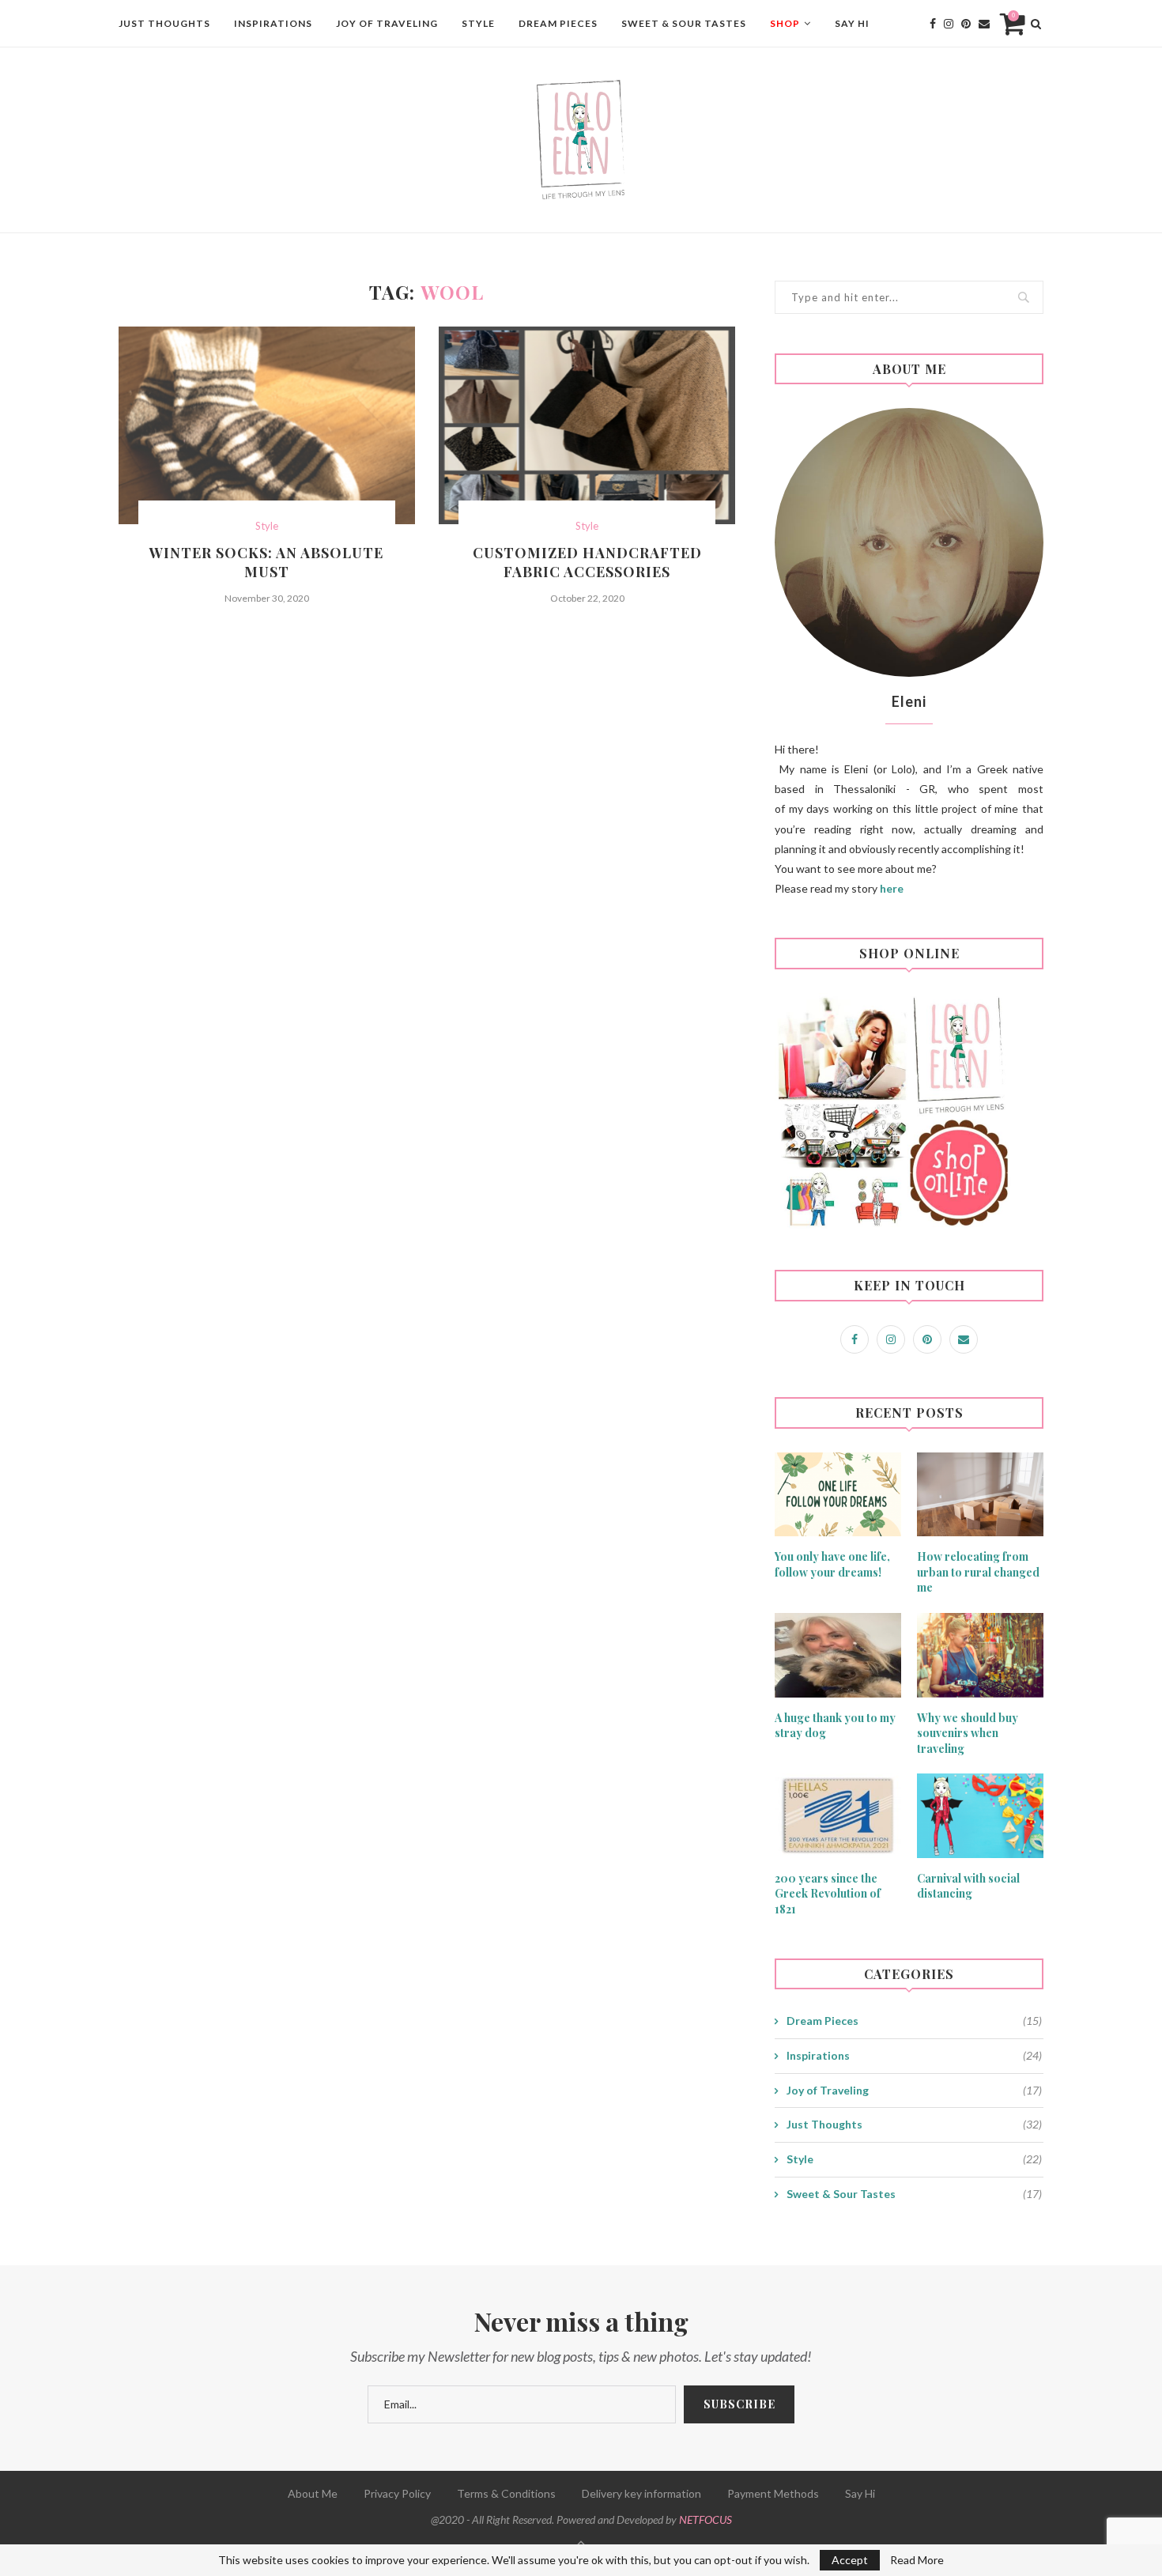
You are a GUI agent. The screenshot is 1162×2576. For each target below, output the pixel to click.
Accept (850, 2560)
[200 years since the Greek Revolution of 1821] (838, 1816)
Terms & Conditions (506, 2493)
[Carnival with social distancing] (980, 1816)
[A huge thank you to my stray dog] (838, 1655)
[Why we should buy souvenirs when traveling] (980, 1655)
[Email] (984, 24)
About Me (313, 2493)
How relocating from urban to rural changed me (978, 1572)
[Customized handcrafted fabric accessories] (587, 425)
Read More (917, 2560)
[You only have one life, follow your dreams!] (838, 1495)
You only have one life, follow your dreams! (832, 1564)
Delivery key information (641, 2493)
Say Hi (852, 23)
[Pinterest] (966, 24)
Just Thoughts (164, 23)
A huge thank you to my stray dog (835, 1726)
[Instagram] (949, 24)
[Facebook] (933, 24)
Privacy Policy (397, 2493)
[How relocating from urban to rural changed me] (980, 1495)
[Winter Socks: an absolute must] (267, 425)
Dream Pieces (558, 23)
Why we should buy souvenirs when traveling (968, 1733)
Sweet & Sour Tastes (684, 23)
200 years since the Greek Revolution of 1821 (828, 1894)
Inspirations (273, 23)
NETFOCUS (705, 2519)
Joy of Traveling (387, 23)
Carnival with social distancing (968, 1886)
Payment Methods (773, 2493)
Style (478, 23)
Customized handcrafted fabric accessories (587, 562)
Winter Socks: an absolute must (266, 562)
